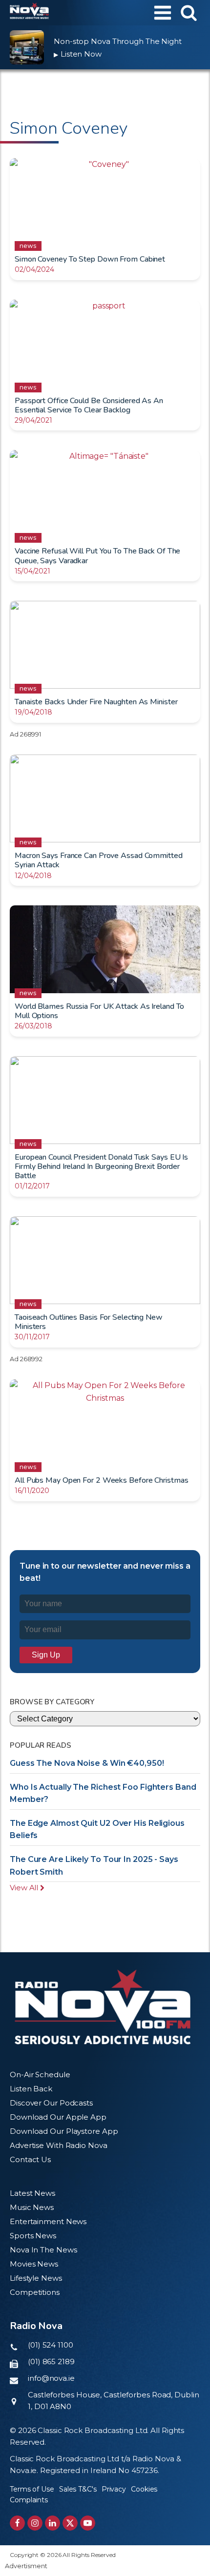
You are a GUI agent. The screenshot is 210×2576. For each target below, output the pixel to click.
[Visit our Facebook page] (17, 2523)
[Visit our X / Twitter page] (70, 2523)
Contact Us (30, 2159)
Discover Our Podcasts (51, 2103)
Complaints (29, 2500)
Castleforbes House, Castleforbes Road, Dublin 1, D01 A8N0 (114, 2401)
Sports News (33, 2236)
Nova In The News (43, 2250)
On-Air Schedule (40, 2075)
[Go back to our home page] (103, 2007)
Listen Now (78, 54)
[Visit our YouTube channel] (88, 2523)
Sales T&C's (78, 2489)
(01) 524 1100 (51, 2345)
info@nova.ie (51, 2378)
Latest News (32, 2193)
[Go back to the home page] (29, 13)
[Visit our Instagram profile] (35, 2523)
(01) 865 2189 (51, 2361)
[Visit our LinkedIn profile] (52, 2523)
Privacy (114, 2489)
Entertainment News (48, 2221)
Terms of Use (32, 2489)
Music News (32, 2207)
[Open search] (189, 12)
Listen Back (31, 2089)
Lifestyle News (36, 2278)
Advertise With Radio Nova (59, 2145)
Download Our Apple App (58, 2117)
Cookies (144, 2489)
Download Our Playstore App (64, 2131)
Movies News (34, 2264)
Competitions (35, 2292)
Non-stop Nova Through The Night (118, 41)
